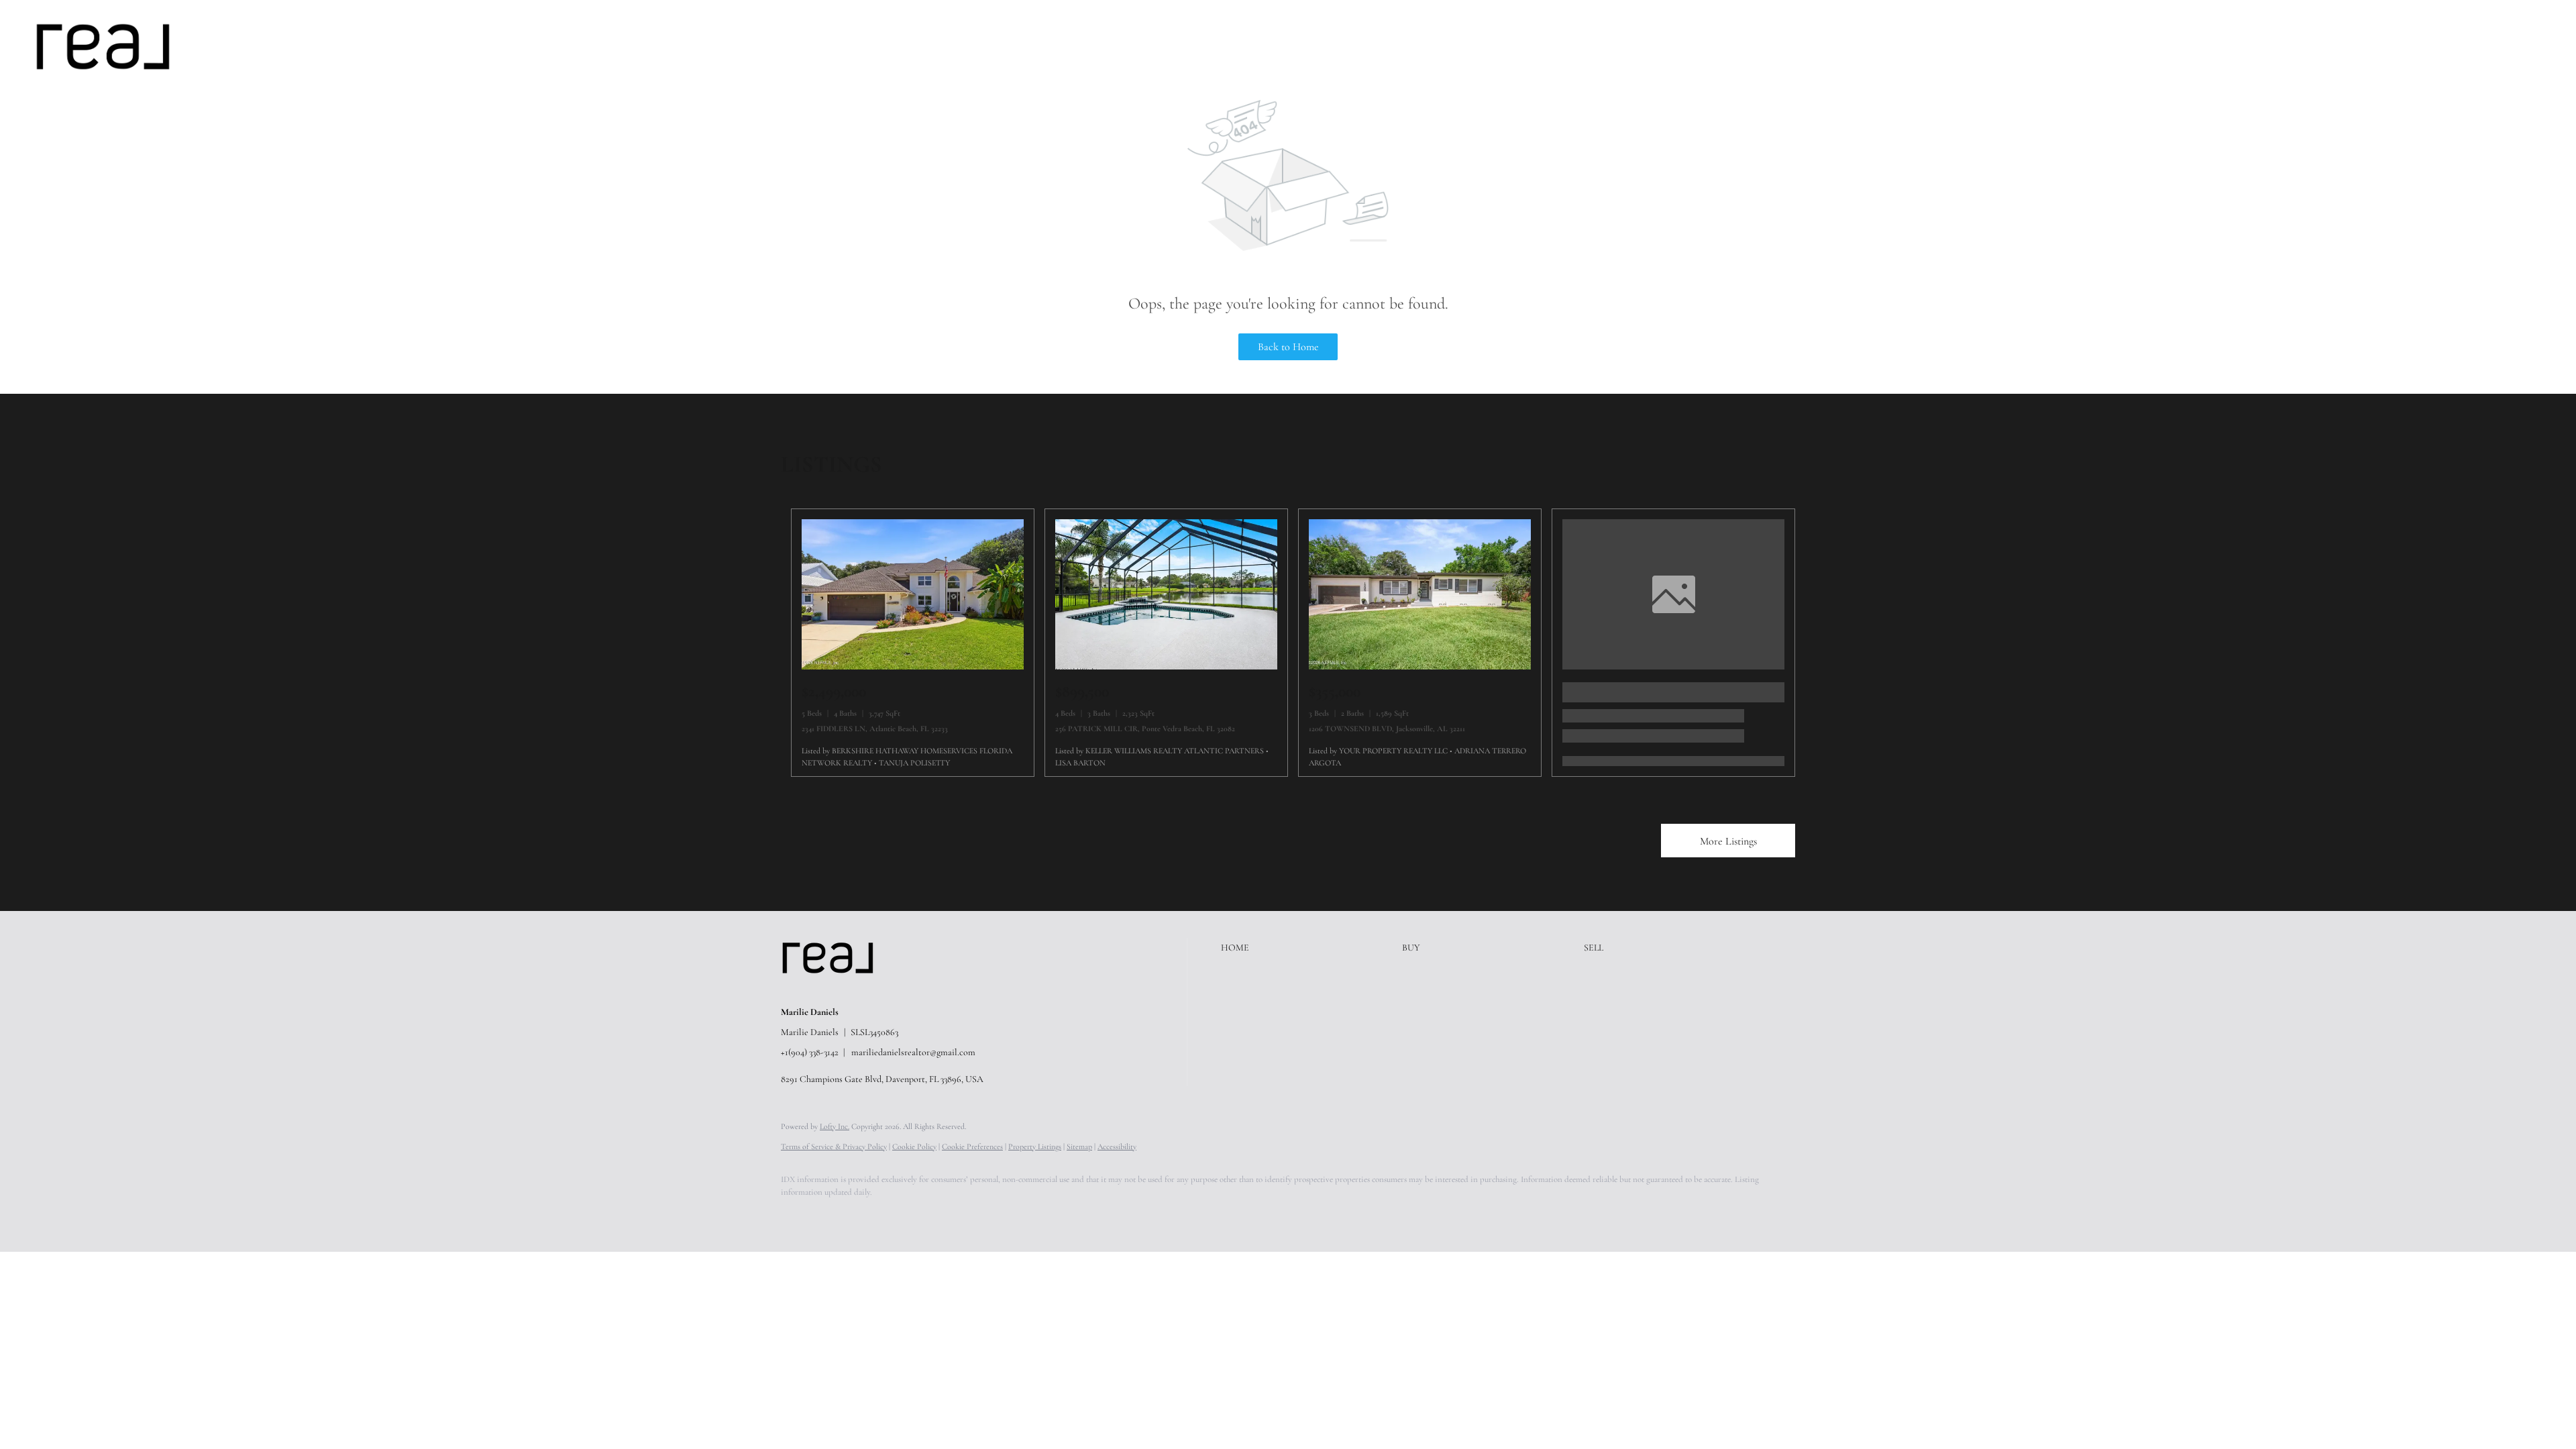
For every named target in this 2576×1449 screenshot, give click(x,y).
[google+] (991, 1216)
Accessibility (1117, 1146)
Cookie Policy (914, 1146)
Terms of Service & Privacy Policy (834, 1146)
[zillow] (875, 1216)
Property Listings (1035, 1146)
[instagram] (914, 1216)
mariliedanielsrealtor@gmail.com (913, 1052)
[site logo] (838, 989)
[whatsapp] (1030, 1216)
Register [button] (2479, 46)
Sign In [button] (2538, 46)
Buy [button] (268, 46)
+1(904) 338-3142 (810, 1052)
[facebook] (797, 1216)
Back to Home (1288, 347)
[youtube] (953, 1216)
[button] (103, 47)
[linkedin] (836, 1216)
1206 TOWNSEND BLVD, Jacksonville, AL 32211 (1387, 729)
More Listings (1728, 841)
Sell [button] (307, 46)
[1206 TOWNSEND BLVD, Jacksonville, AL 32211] (1420, 666)
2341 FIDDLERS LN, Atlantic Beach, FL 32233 (875, 729)
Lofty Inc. (835, 1126)
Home (226, 46)
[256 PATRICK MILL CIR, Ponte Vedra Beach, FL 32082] (1166, 666)
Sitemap (1079, 1146)
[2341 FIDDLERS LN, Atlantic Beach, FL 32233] (913, 666)
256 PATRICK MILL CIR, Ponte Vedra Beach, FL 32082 (1145, 729)
